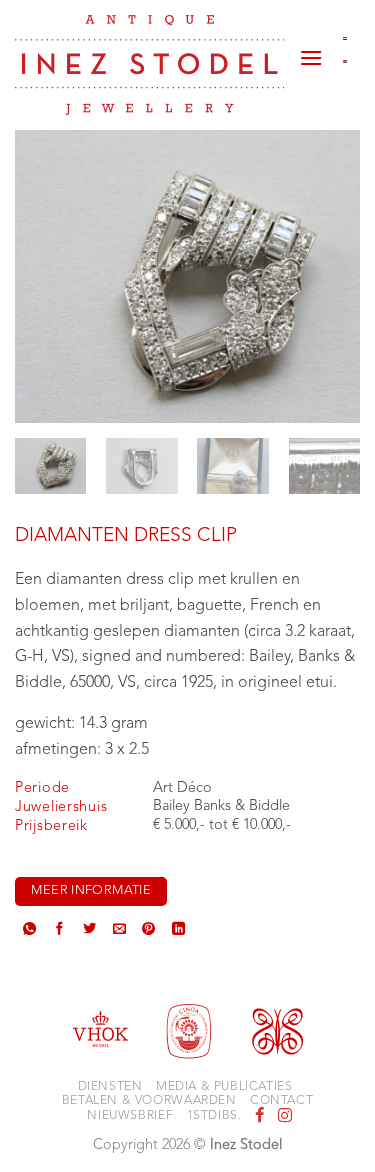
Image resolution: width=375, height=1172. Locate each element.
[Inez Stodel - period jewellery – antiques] (149, 65)
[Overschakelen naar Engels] (345, 62)
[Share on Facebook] (59, 931)
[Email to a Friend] (119, 931)
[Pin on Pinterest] (148, 931)
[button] (311, 50)
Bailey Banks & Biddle (221, 806)
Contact (281, 1101)
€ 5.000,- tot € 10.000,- (222, 825)
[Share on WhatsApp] (29, 931)
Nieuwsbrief (130, 1116)
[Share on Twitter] (89, 931)
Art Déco (182, 788)
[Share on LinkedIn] (178, 931)
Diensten (110, 1087)
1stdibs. (214, 1116)
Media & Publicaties (224, 1087)
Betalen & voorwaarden (149, 1101)
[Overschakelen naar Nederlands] (345, 38)
